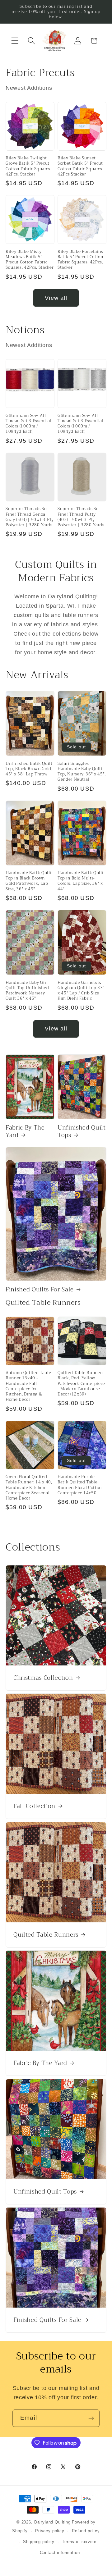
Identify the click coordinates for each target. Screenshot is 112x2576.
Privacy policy (50, 2531)
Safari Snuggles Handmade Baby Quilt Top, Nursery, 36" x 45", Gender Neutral (82, 772)
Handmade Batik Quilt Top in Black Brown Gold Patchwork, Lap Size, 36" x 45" (29, 881)
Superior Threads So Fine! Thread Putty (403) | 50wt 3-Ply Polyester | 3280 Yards (81, 517)
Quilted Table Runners (46, 1934)
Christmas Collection (43, 1678)
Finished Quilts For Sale (40, 1290)
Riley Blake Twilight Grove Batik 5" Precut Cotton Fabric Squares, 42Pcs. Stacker (29, 166)
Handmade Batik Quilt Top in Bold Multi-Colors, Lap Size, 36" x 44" (81, 881)
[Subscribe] (91, 2418)
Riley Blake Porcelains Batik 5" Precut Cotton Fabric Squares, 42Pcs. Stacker (80, 260)
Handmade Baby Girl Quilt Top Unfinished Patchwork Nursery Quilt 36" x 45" (27, 991)
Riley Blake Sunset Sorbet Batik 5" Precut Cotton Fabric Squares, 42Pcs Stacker (81, 166)
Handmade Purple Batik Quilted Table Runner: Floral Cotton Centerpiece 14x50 (80, 1485)
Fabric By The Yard (25, 1132)
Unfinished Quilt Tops (82, 1132)
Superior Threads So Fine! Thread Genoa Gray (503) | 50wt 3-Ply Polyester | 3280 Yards (30, 517)
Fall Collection (34, 1806)
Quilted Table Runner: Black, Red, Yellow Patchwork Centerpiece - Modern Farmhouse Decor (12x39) (81, 1383)
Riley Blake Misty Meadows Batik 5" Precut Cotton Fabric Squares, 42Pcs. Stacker (30, 260)
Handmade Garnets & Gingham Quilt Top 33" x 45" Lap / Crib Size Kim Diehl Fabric (81, 991)
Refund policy (86, 2531)
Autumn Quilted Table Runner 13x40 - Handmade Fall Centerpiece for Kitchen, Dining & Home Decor (28, 1386)
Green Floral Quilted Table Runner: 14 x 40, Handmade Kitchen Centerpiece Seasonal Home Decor (29, 1487)
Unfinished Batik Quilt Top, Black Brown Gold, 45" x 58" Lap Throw (29, 769)
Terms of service (79, 2542)
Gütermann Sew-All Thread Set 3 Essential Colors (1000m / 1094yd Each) (29, 424)
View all (56, 298)
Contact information (60, 2553)
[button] (15, 41)
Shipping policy (39, 2542)
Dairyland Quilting (52, 2522)
